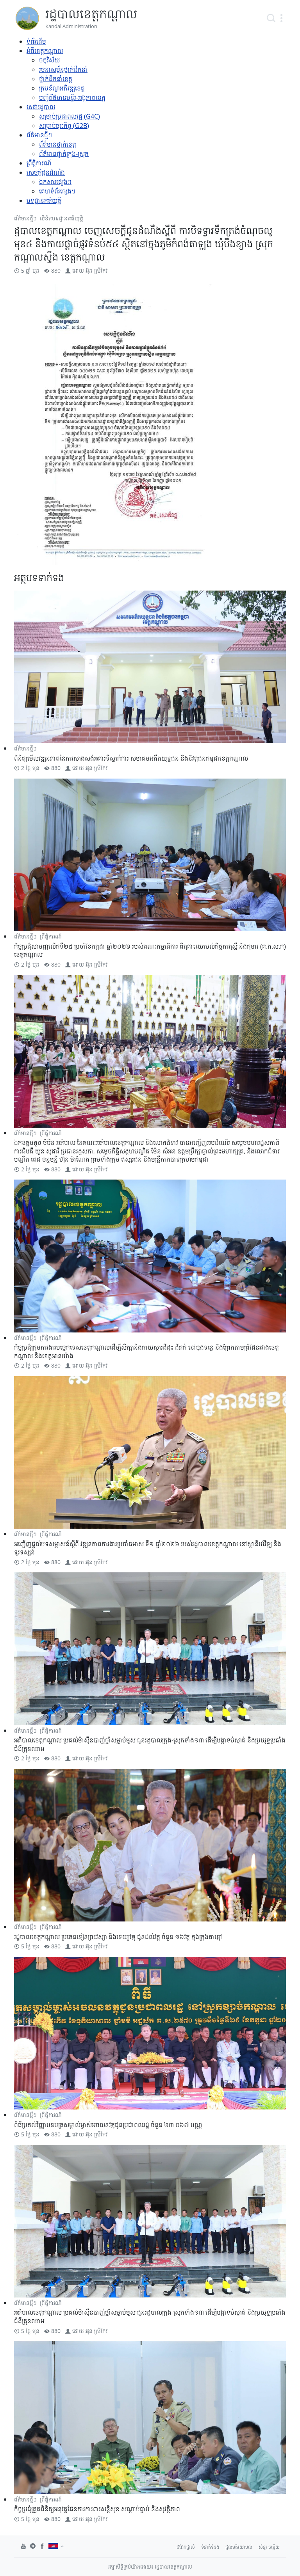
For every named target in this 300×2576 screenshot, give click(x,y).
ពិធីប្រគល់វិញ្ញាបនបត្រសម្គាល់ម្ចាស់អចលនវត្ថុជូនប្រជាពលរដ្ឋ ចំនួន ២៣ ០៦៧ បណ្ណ (108, 2125)
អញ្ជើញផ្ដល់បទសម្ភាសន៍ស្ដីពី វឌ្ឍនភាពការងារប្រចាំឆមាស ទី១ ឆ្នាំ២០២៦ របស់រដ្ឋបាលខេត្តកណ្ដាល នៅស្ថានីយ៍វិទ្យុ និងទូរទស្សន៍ (148, 1548)
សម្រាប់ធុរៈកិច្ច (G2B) (64, 126)
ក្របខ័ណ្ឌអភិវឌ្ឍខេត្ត (62, 88)
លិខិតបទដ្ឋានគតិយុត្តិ (62, 218)
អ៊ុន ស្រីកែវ (96, 271)
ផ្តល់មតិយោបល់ (239, 2547)
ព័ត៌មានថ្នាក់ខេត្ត (58, 144)
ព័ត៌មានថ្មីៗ (39, 135)
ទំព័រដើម (36, 41)
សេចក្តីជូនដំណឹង (46, 172)
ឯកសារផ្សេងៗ (55, 182)
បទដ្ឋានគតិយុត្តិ (44, 200)
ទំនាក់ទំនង (210, 2547)
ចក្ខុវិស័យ (50, 60)
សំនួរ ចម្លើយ (269, 2547)
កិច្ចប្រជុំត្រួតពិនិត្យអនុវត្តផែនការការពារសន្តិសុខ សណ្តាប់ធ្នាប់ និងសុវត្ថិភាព (97, 2509)
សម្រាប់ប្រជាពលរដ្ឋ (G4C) (70, 116)
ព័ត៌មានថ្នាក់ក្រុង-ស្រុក (64, 154)
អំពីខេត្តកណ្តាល (45, 51)
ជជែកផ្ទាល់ (186, 2547)
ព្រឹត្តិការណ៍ (39, 163)
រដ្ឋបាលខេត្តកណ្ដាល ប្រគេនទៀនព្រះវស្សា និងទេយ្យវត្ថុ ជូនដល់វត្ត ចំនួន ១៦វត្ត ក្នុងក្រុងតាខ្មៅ (118, 1937)
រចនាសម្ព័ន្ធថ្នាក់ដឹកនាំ (63, 69)
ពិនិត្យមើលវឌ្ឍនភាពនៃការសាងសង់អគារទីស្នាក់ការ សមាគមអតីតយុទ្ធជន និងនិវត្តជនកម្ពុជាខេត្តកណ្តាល (131, 758)
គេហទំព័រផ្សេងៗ (57, 191)
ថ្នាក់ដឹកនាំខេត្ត (56, 79)
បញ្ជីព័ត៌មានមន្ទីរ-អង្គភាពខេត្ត (72, 98)
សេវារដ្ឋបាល (41, 107)
